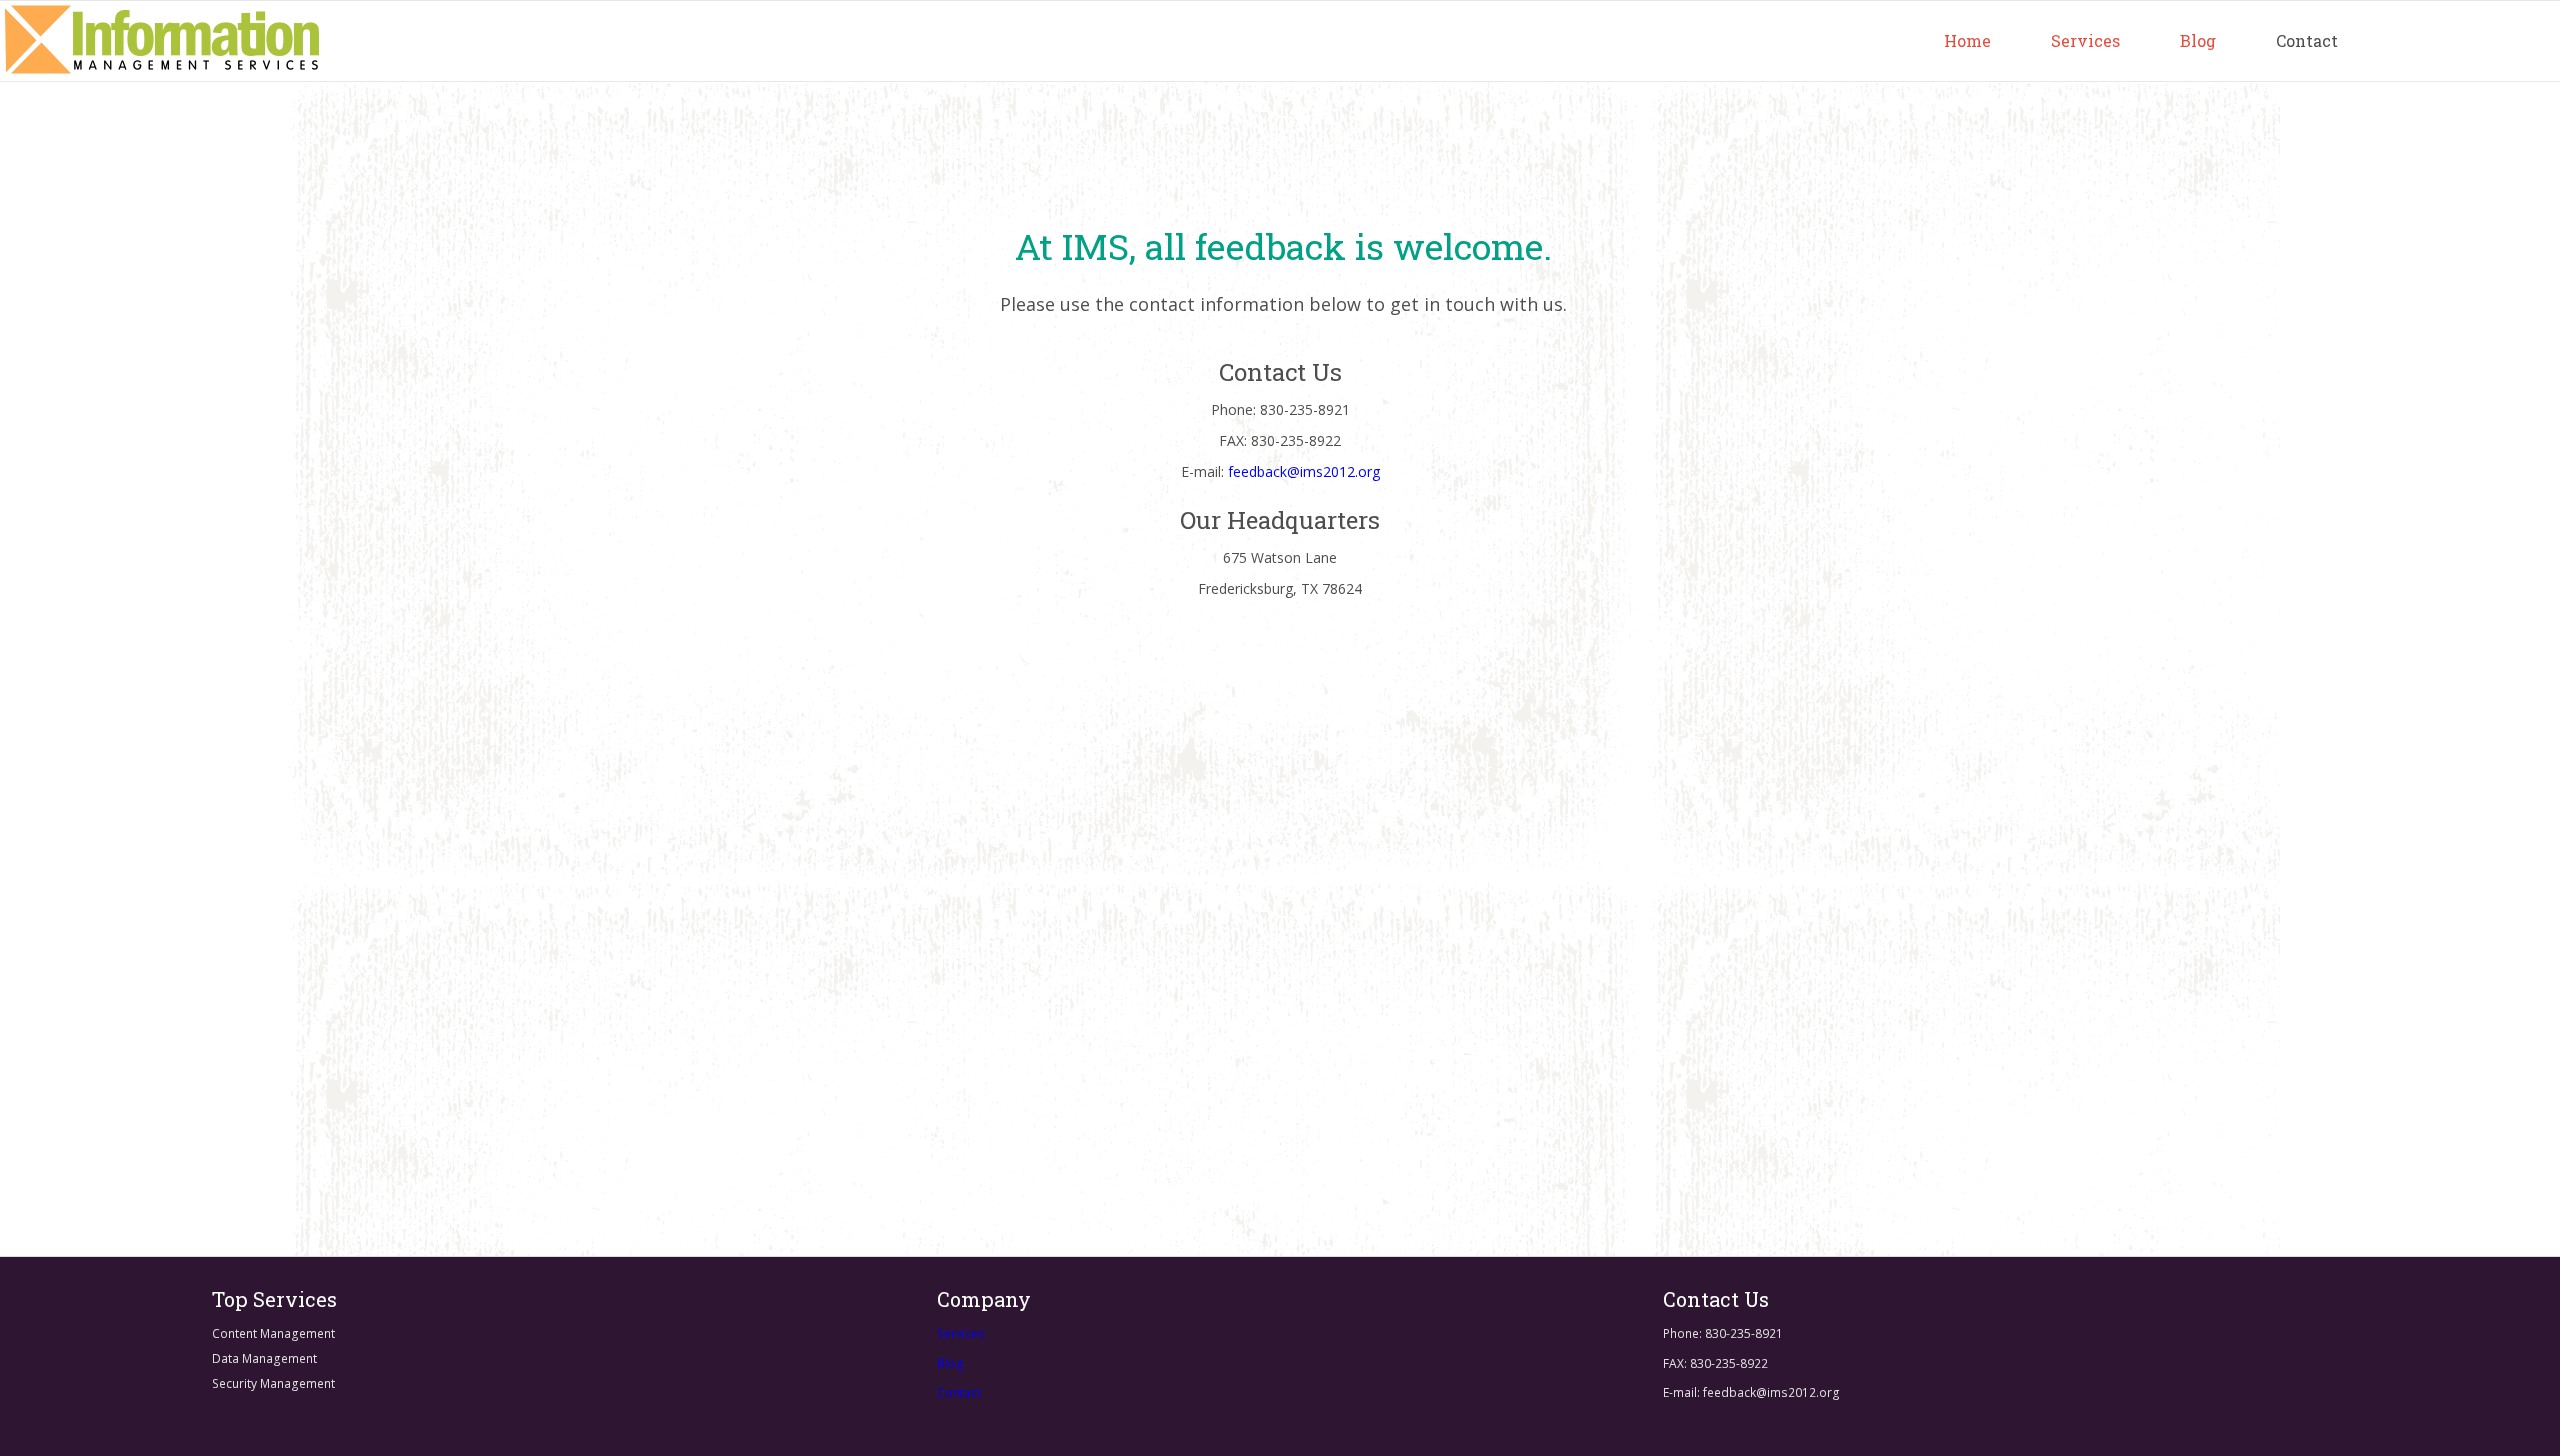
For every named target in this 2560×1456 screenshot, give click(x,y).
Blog (2198, 40)
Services (2085, 40)
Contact (2307, 40)
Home (1967, 40)
